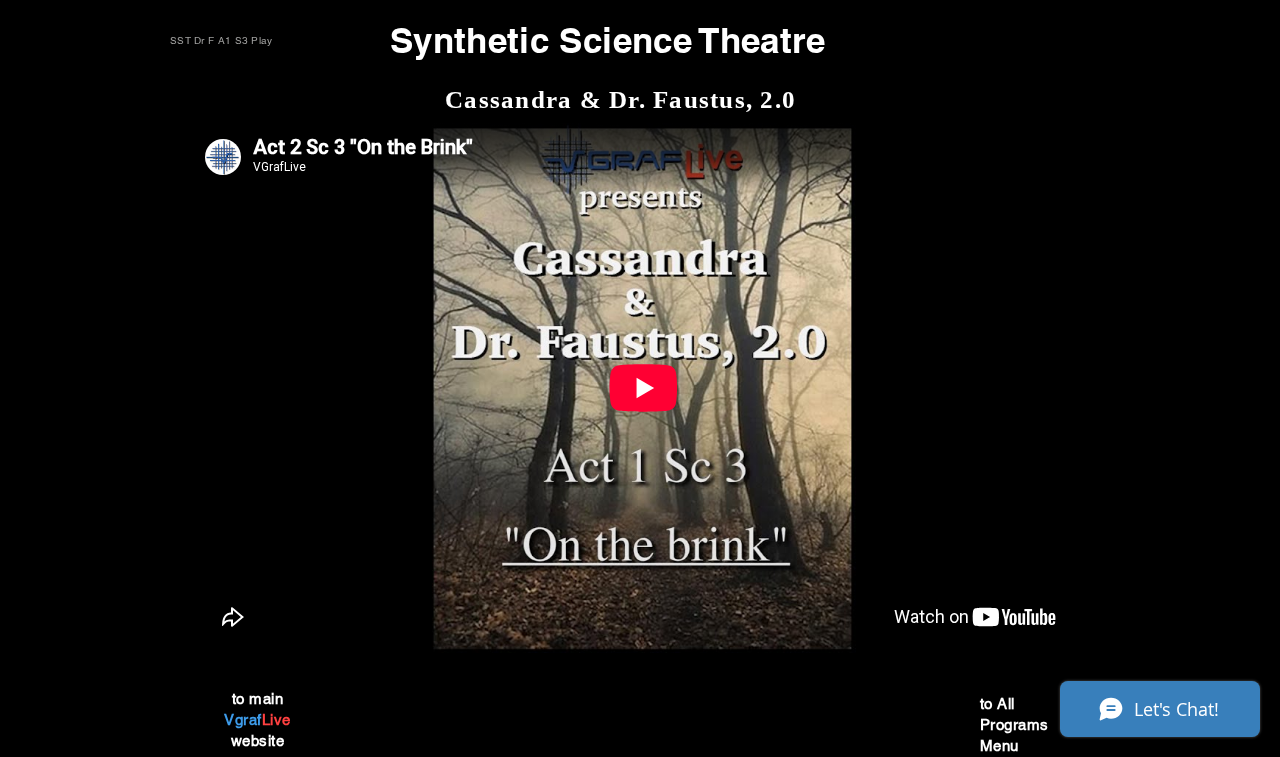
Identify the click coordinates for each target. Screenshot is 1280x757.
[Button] (288, 650)
